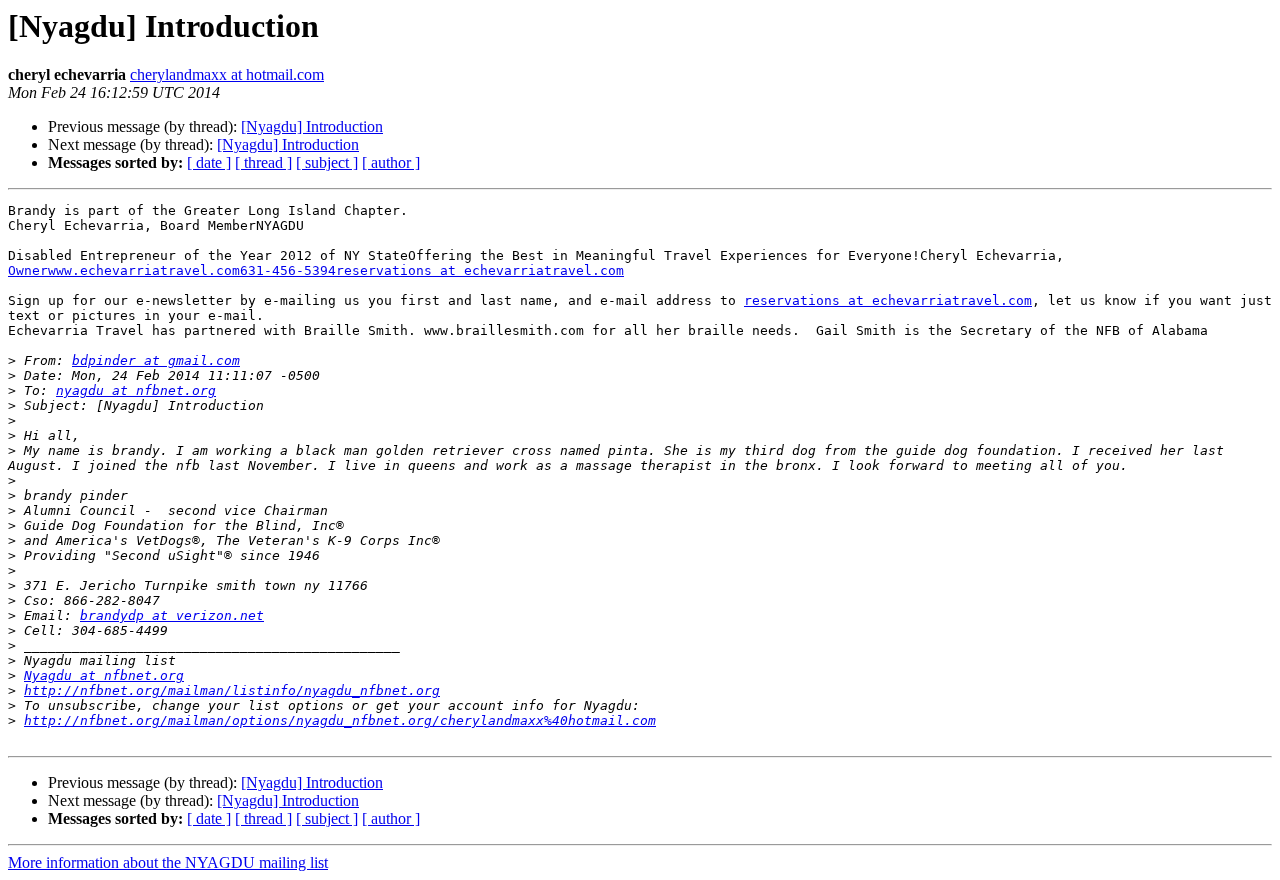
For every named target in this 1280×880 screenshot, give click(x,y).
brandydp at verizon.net (172, 615)
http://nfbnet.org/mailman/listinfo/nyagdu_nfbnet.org (232, 690)
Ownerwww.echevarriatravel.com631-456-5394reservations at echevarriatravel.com (316, 270)
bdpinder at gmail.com (156, 360)
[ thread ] (263, 162)
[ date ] (209, 162)
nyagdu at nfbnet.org (136, 390)
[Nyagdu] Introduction (312, 126)
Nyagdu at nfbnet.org (104, 675)
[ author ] (391, 162)
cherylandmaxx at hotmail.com (227, 74)
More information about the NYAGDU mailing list (168, 862)
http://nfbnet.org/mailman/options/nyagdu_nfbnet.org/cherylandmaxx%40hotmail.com (340, 720)
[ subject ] (327, 162)
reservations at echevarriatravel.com (888, 300)
